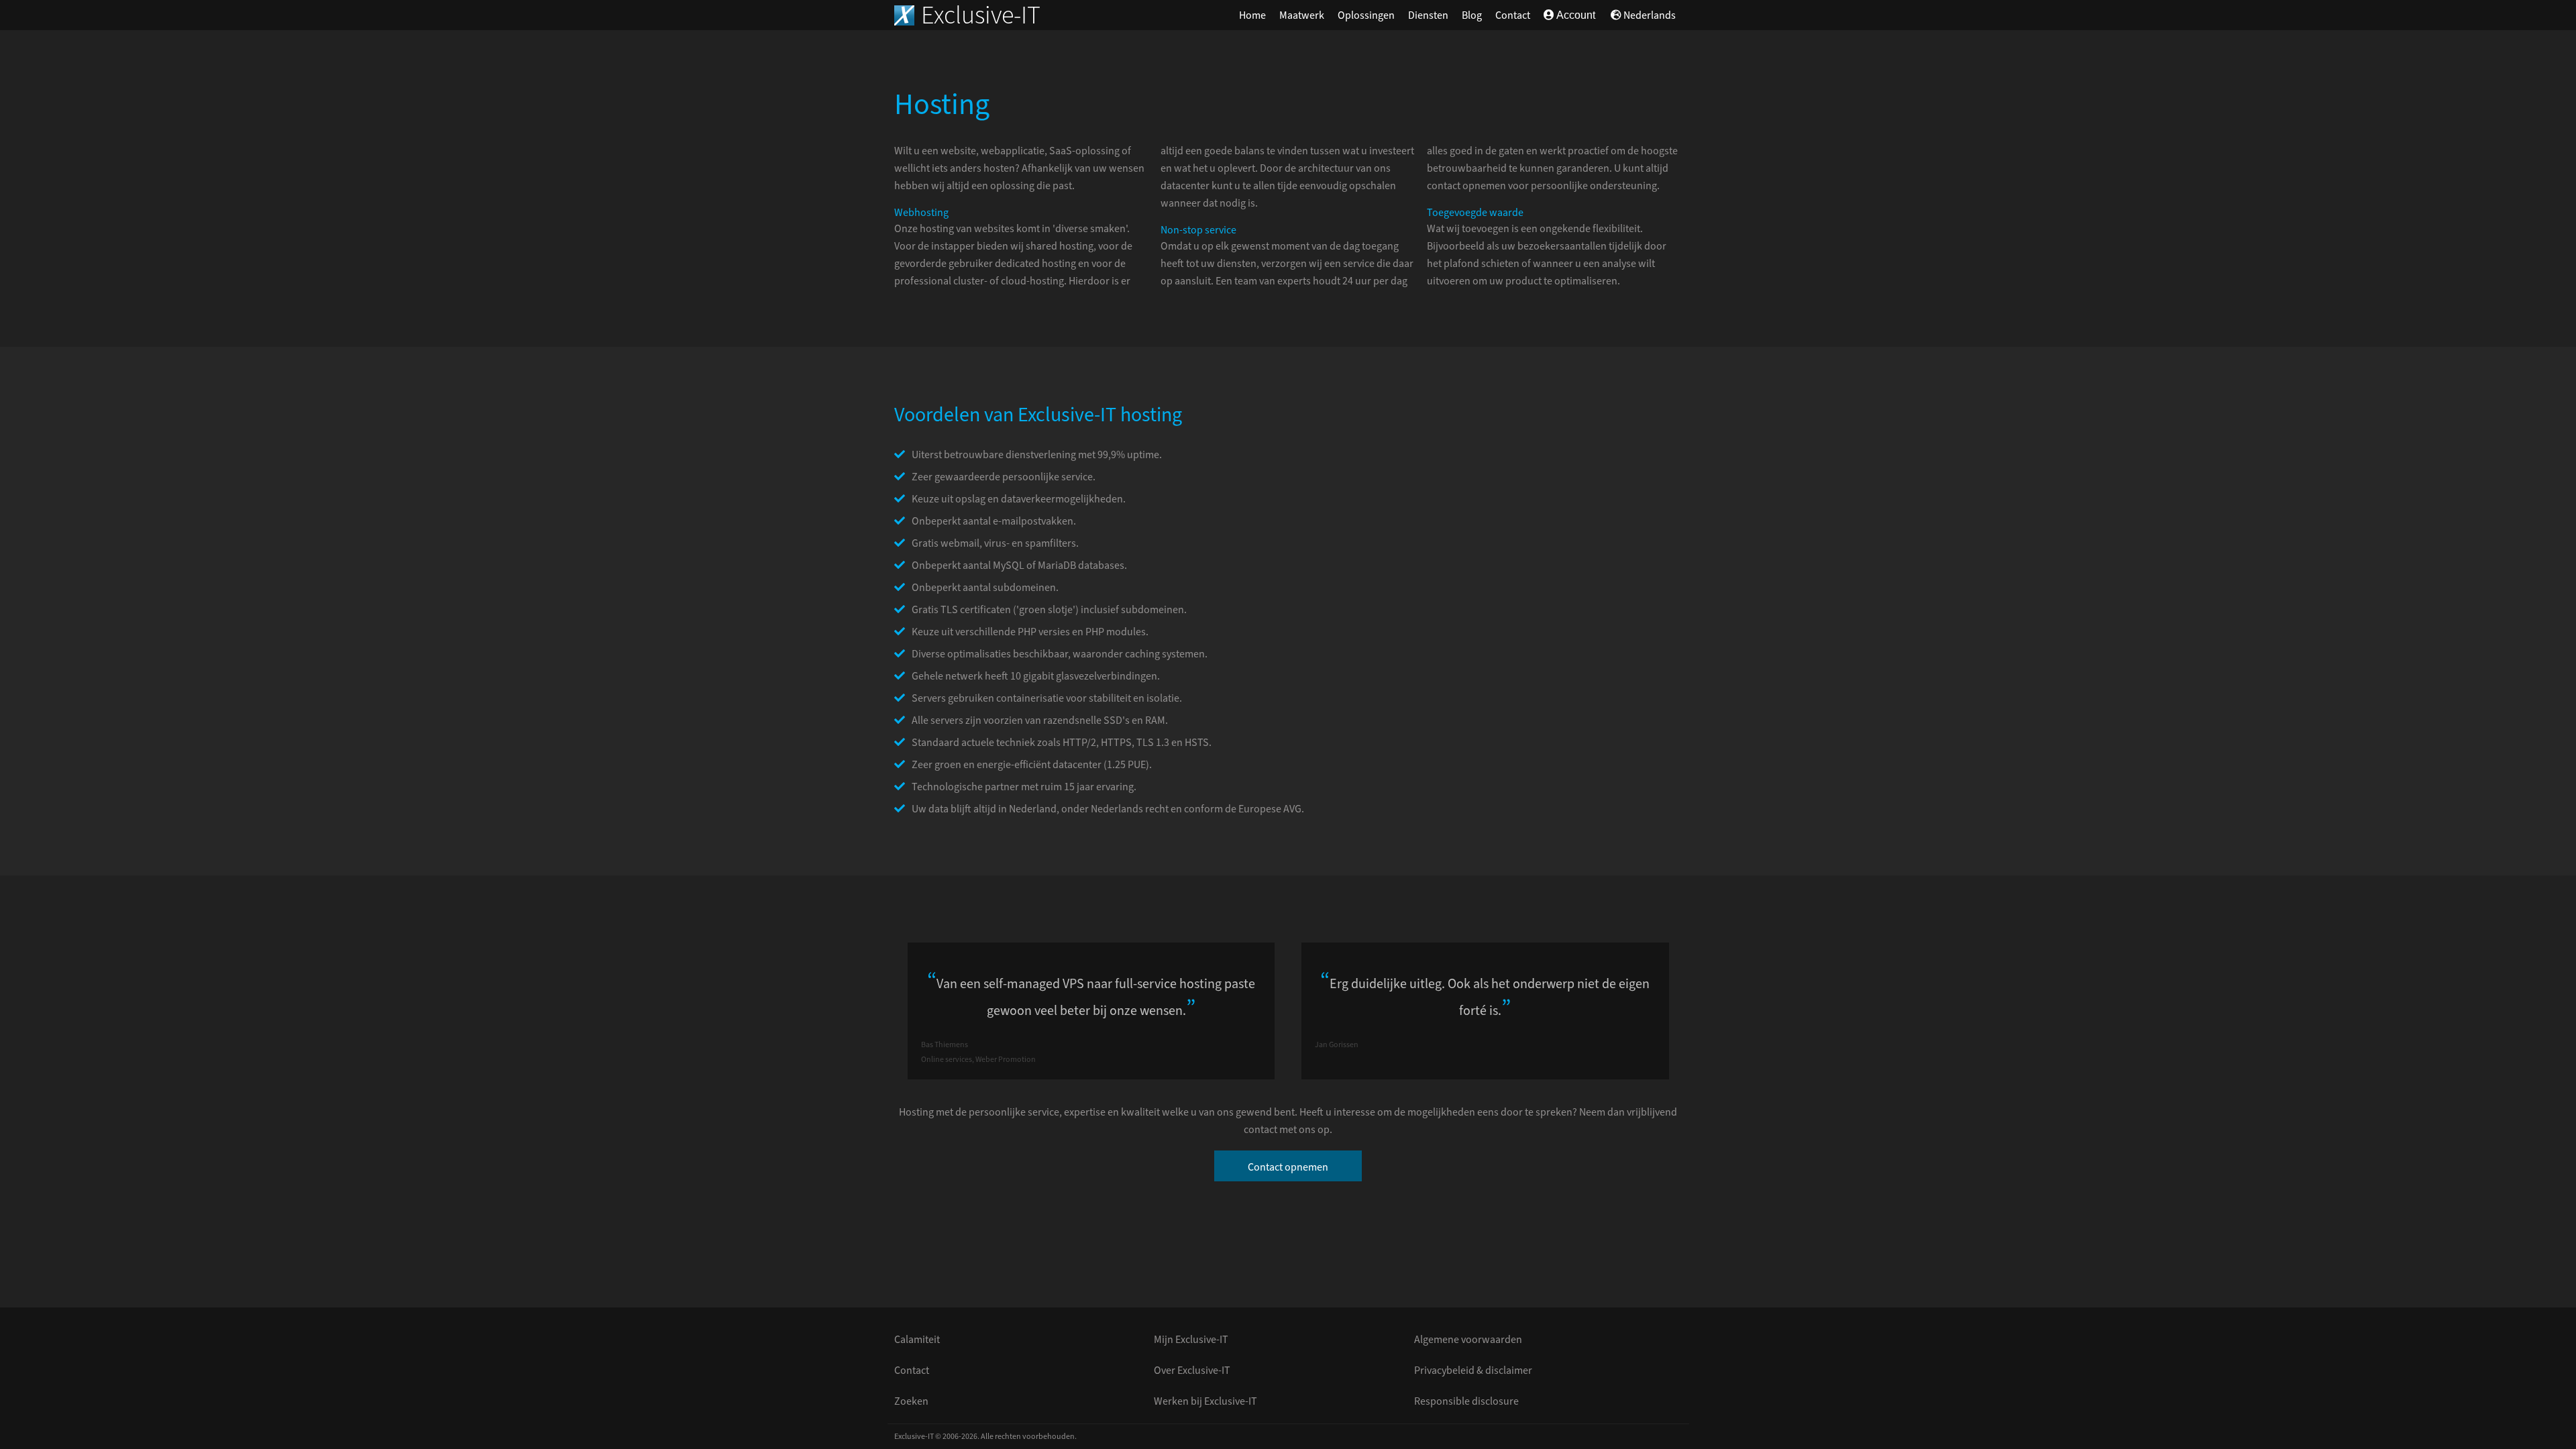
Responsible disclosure (1466, 1401)
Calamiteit (917, 1340)
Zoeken (911, 1401)
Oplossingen (1366, 15)
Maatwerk (1302, 15)
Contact (1513, 15)
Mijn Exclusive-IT (1191, 1340)
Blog (1472, 15)
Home (1252, 15)
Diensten (1428, 15)
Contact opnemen (1288, 1167)
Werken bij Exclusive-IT (1205, 1401)
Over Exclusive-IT (1192, 1371)
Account (1575, 15)
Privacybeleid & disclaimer (1473, 1371)
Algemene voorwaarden (1468, 1340)
